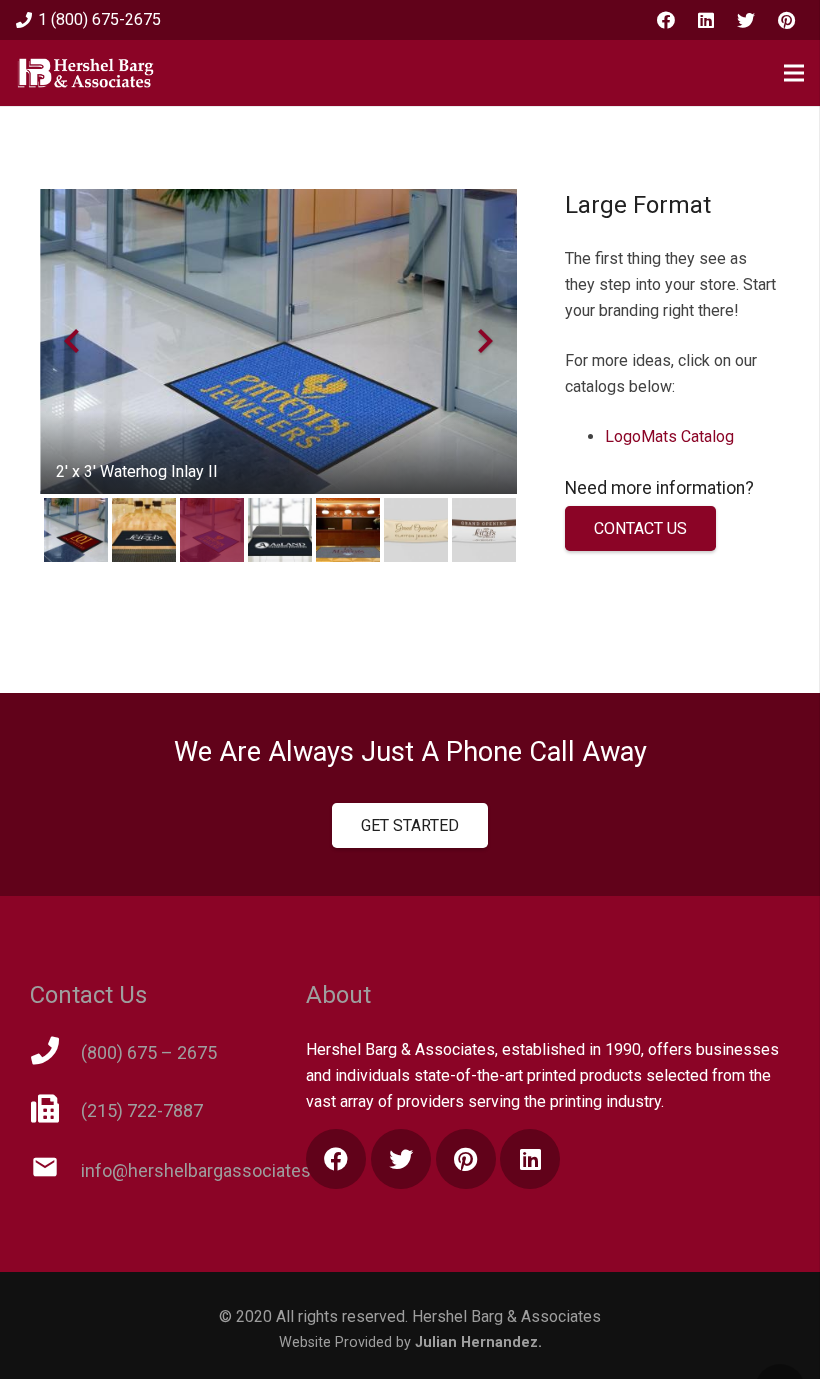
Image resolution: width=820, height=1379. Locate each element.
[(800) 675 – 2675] (55, 1053)
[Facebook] (666, 20)
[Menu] (794, 73)
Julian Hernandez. (478, 1342)
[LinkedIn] (706, 20)
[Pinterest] (786, 20)
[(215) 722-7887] (55, 1111)
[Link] (85, 73)
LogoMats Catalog (669, 436)
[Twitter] (746, 20)
